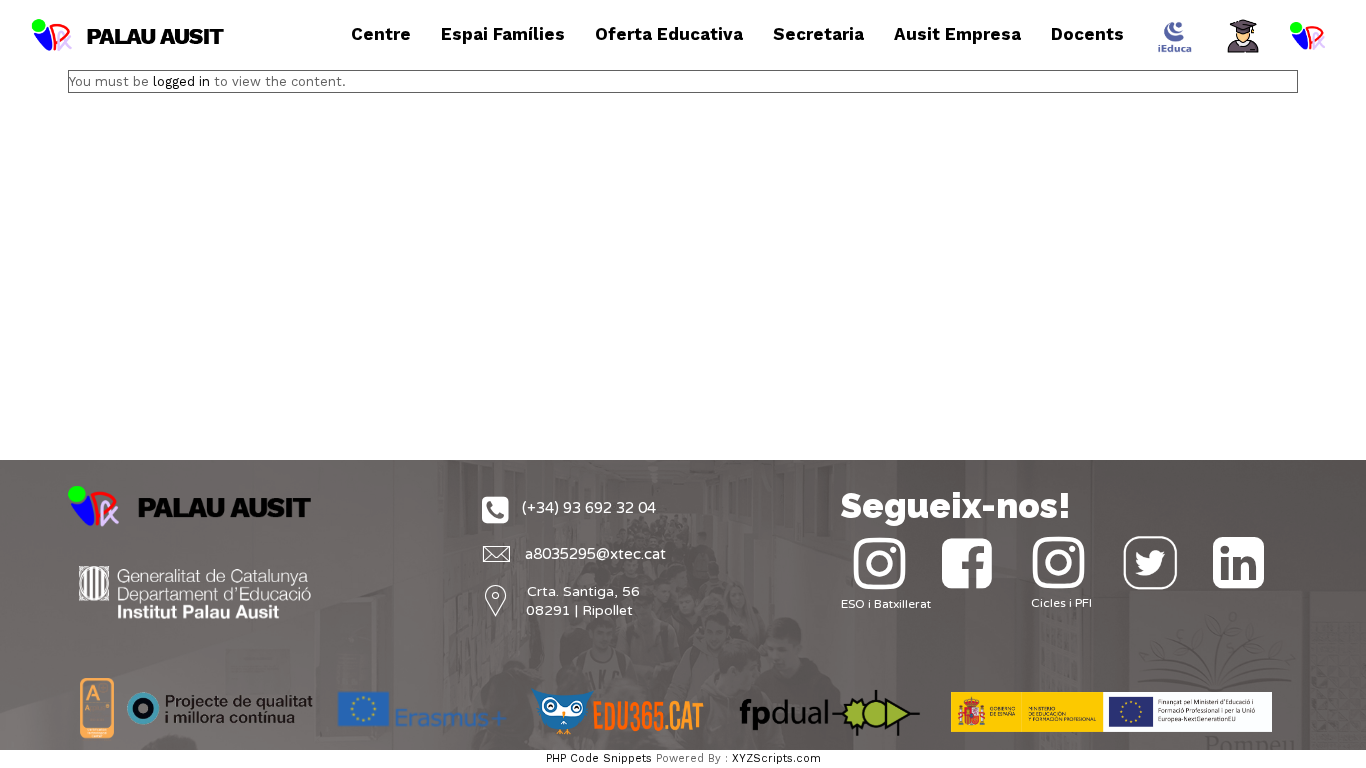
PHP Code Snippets (599, 758)
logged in (181, 81)
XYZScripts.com (776, 758)
